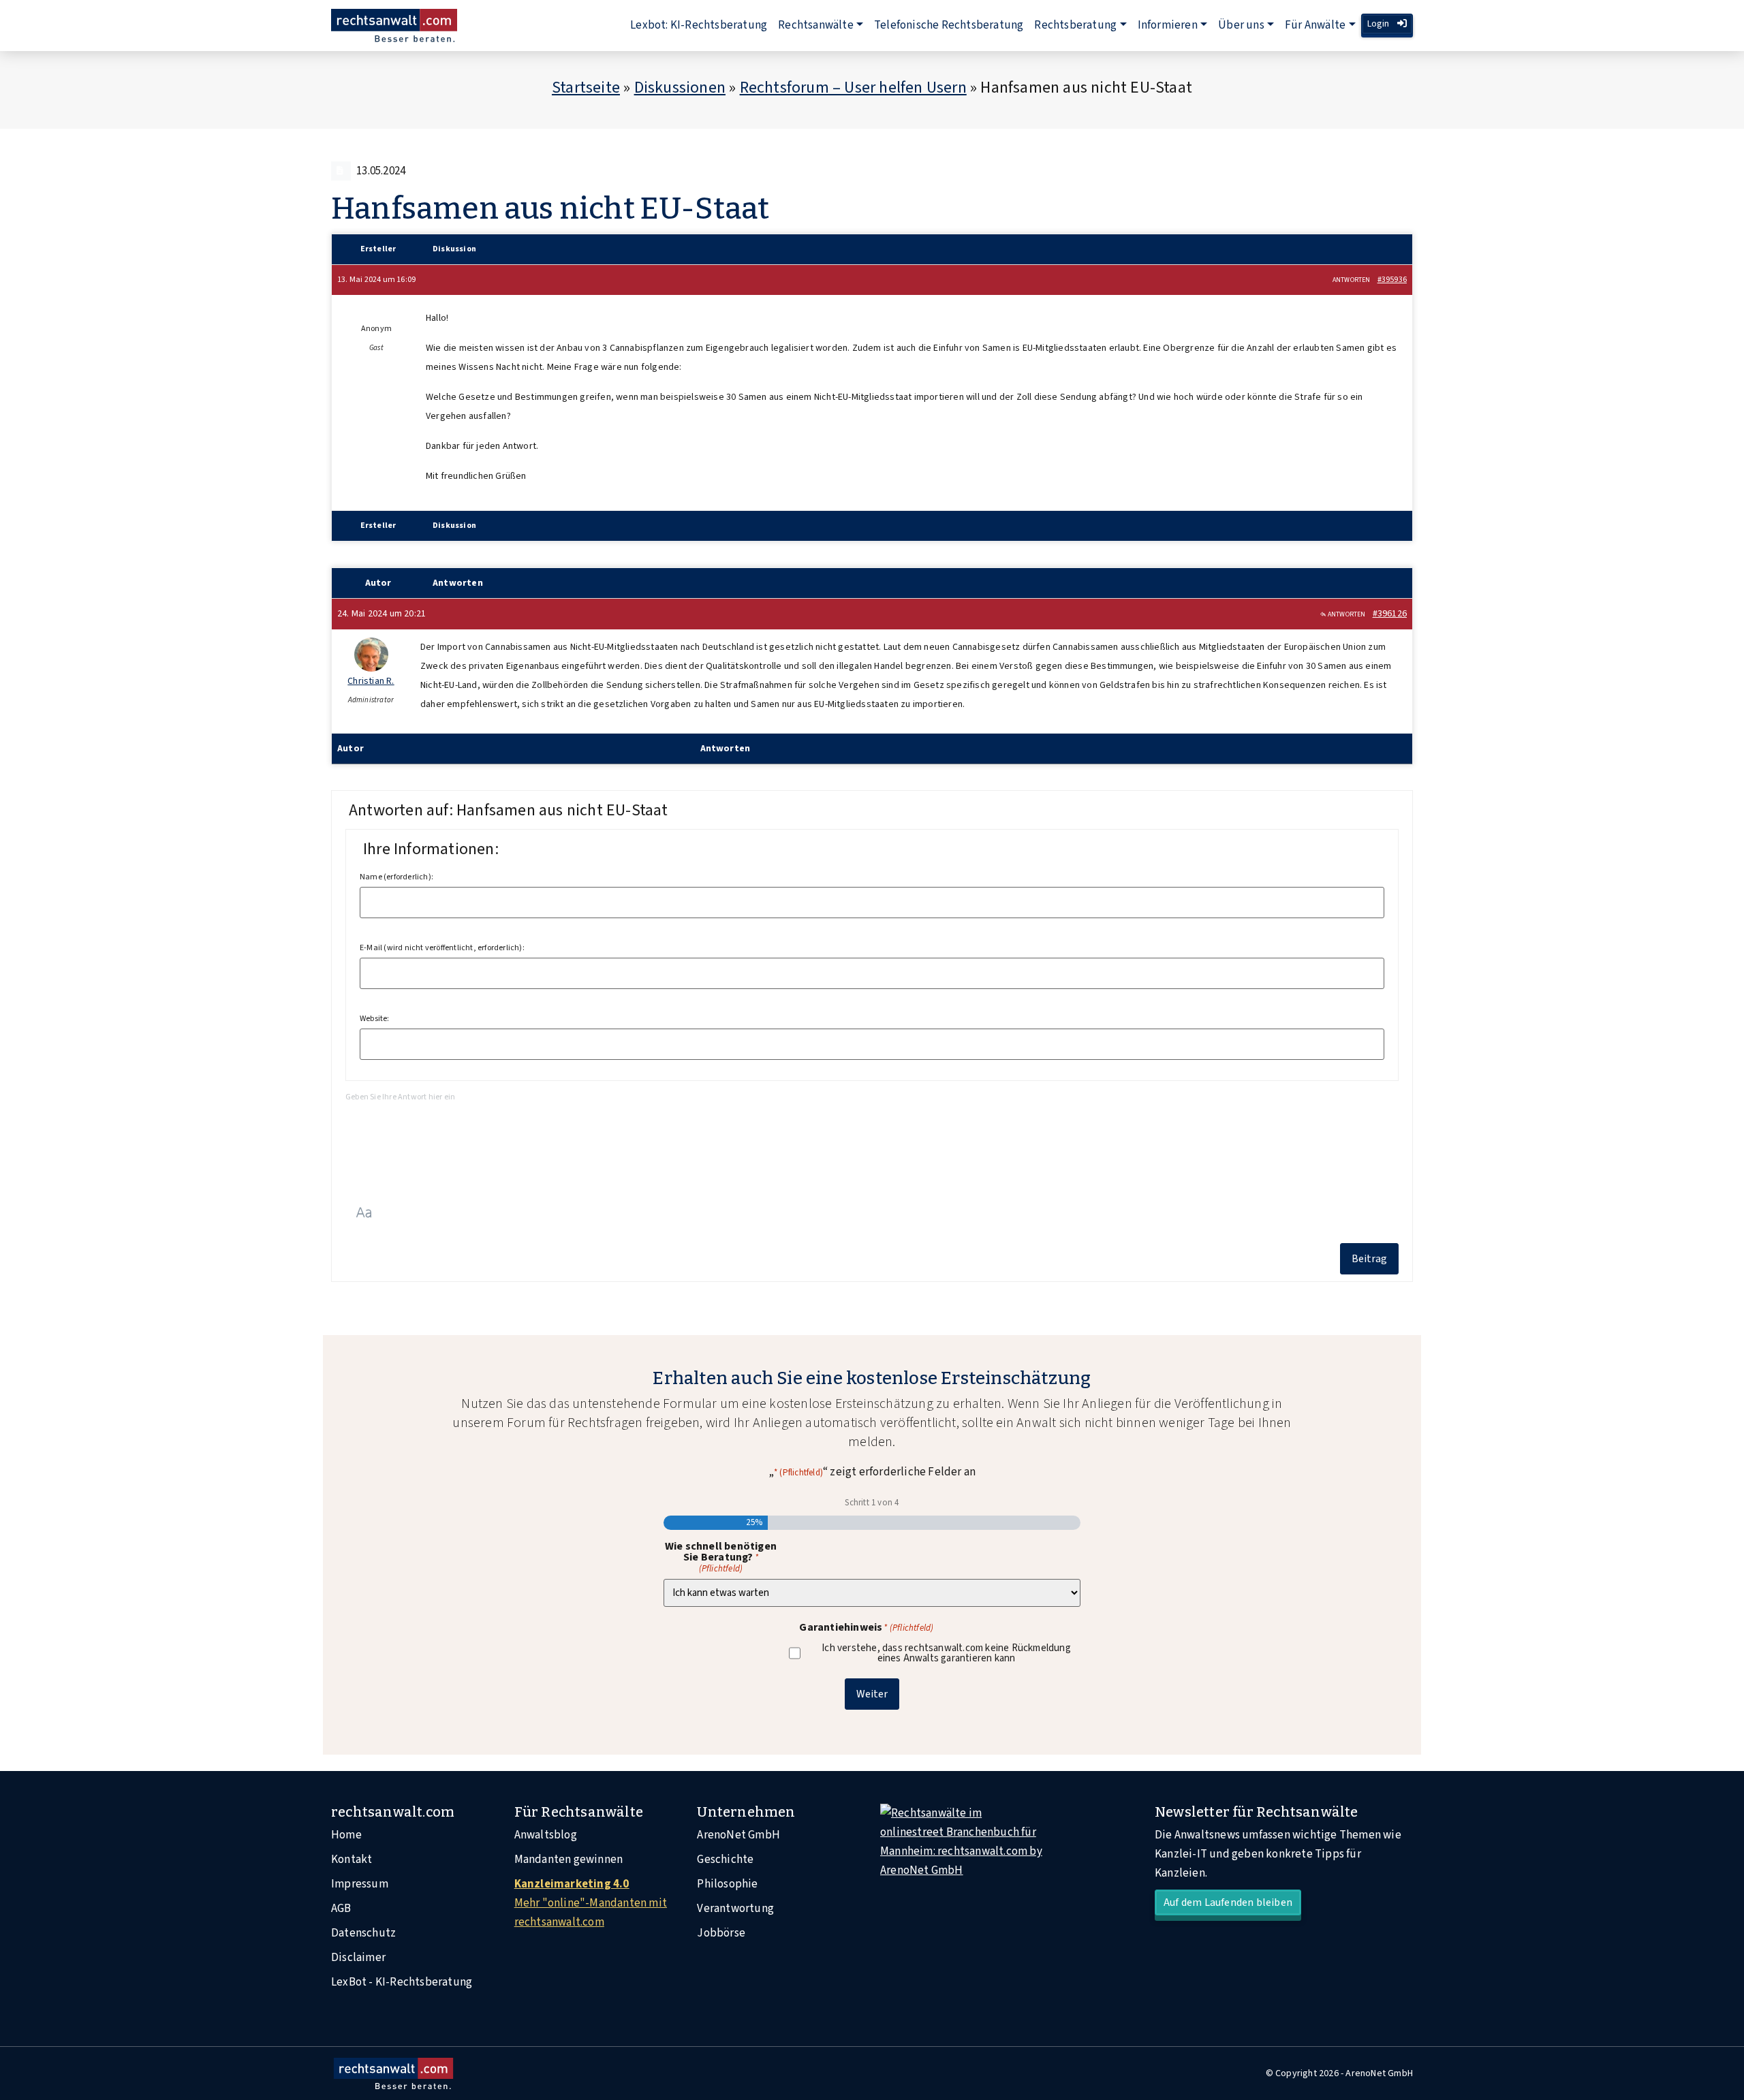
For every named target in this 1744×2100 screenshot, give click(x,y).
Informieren (1168, 25)
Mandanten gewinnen (569, 1860)
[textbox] (872, 1139)
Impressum (360, 1884)
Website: (375, 1019)
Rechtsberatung (1075, 25)
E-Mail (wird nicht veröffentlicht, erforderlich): (442, 948)
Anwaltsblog (546, 1835)
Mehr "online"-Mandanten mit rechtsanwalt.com (591, 1903)
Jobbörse (721, 1933)
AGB (341, 1909)
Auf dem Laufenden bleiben (1228, 1902)
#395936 (1392, 280)
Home (346, 1835)
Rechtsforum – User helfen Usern (853, 88)
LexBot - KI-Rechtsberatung (402, 1982)
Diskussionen (680, 88)
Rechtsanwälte (816, 25)
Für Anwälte (1315, 25)
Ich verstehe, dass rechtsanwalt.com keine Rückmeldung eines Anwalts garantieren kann (946, 1653)
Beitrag (1369, 1259)
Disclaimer (358, 1958)
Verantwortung (735, 1909)
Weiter (872, 1694)
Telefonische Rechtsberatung (949, 25)
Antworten (1352, 280)
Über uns (1241, 25)
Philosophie (727, 1884)
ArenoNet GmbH (738, 1835)
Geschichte (725, 1860)
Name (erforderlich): (396, 877)
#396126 (1390, 614)
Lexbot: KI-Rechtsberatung (699, 25)
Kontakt (352, 1860)
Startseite (586, 88)
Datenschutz (363, 1933)
